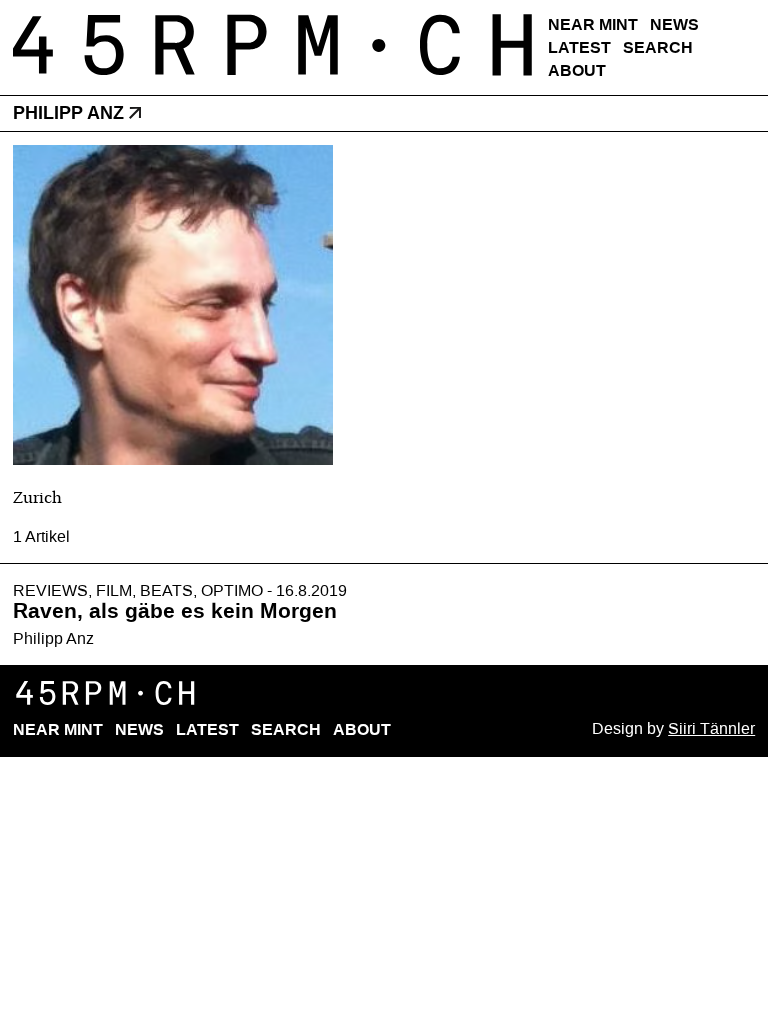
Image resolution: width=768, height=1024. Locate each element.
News (674, 24)
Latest (579, 47)
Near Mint (593, 24)
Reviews (50, 590)
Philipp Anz (53, 638)
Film (114, 590)
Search (658, 47)
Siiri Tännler (711, 728)
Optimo (232, 590)
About (577, 70)
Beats (166, 590)
